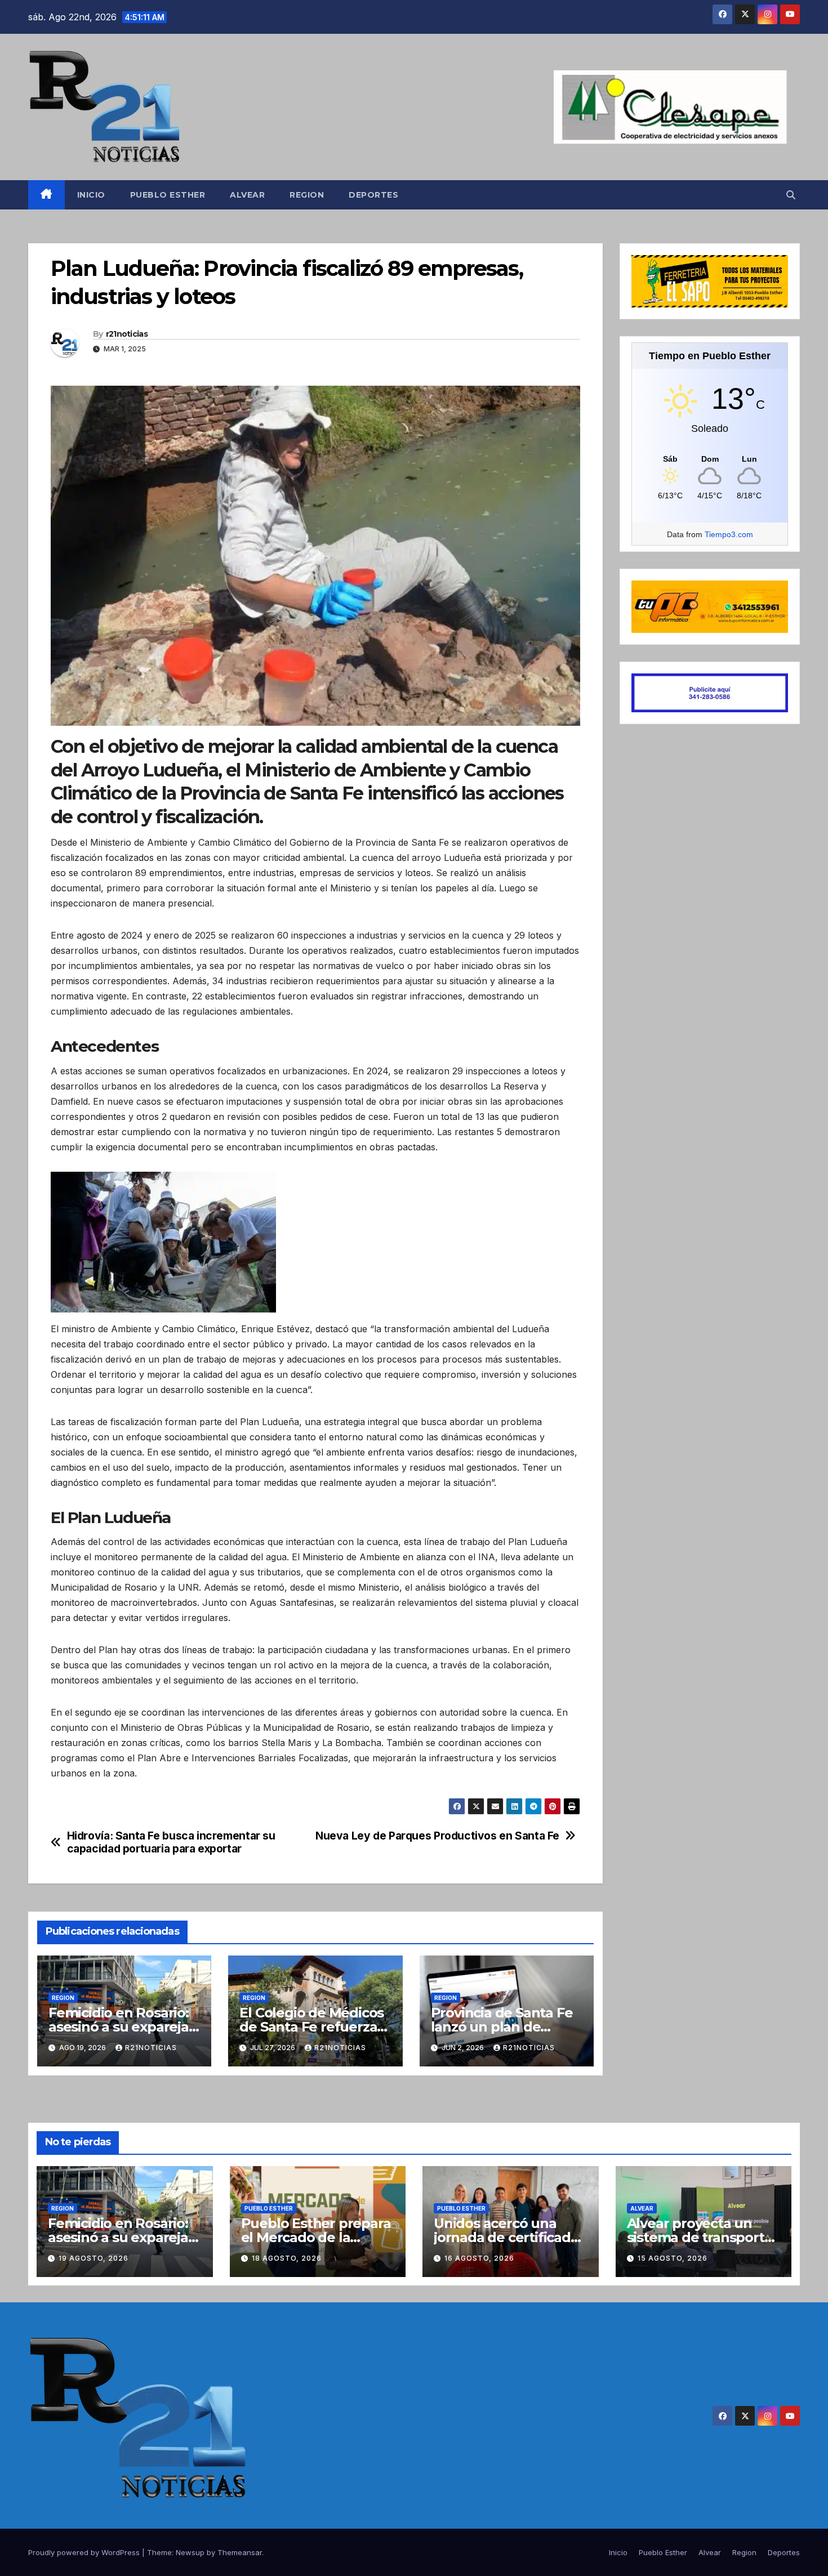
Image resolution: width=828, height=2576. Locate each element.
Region (307, 195)
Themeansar (240, 2552)
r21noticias (127, 334)
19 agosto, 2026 (94, 2258)
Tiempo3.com (729, 534)
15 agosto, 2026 (673, 2258)
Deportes (373, 195)
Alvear (247, 195)
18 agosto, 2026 (287, 2258)
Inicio (91, 195)
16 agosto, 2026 (479, 2258)
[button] (791, 195)
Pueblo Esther (168, 195)
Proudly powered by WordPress (85, 2552)
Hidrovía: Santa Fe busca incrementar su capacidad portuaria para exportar (171, 1842)
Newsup (190, 2552)
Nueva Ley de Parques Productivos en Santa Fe (437, 1836)
